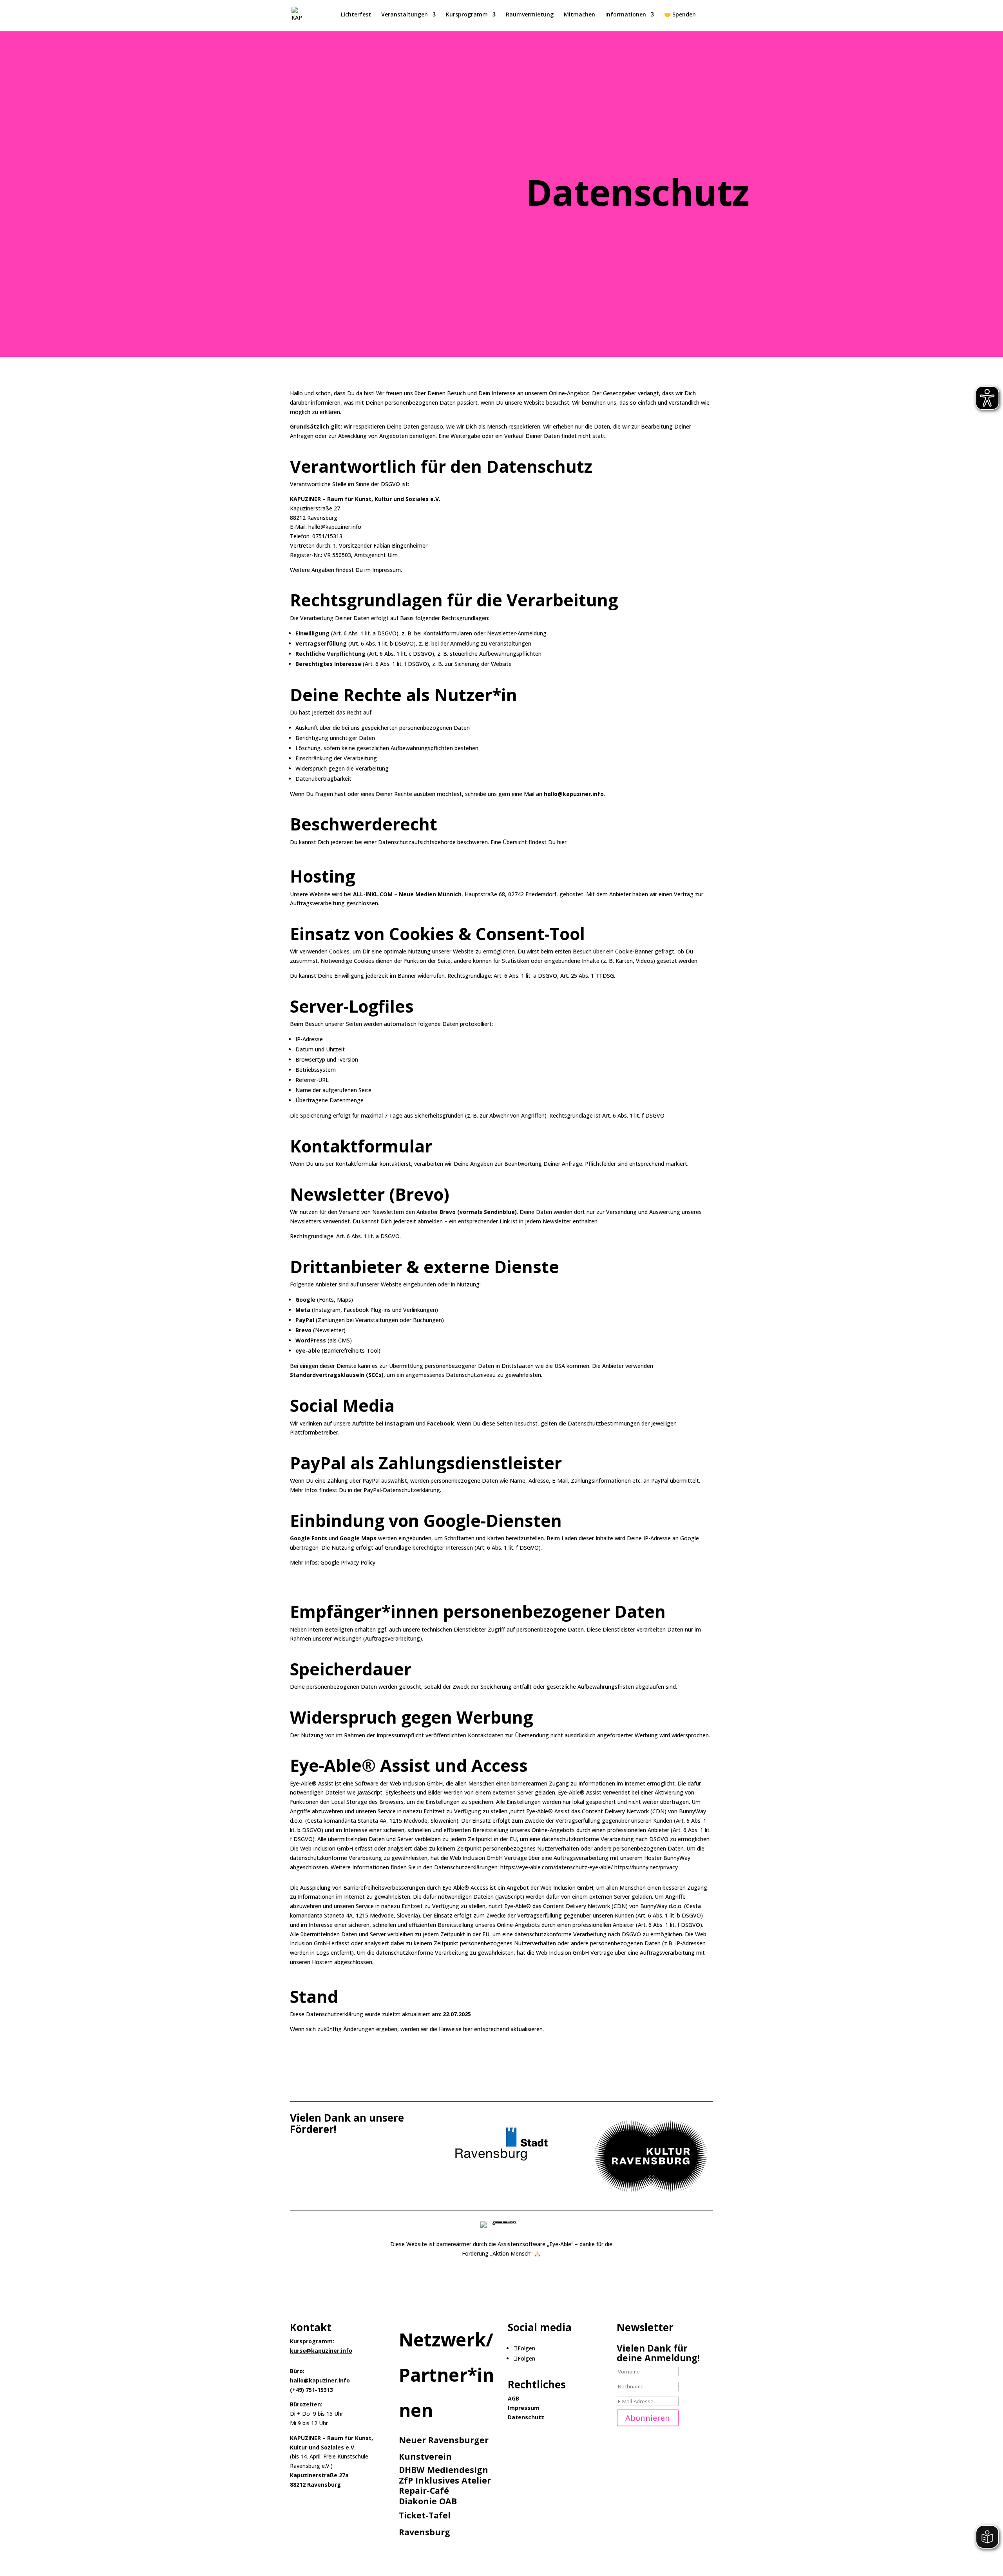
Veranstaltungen (405, 15)
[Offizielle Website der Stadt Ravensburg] (501, 2163)
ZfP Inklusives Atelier (445, 2480)
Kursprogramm (467, 15)
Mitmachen (579, 15)
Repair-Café (424, 2490)
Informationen (626, 15)
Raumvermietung (530, 15)
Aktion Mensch (511, 2253)
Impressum (524, 2408)
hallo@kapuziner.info (320, 2380)
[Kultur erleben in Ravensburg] (650, 2198)
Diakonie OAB (428, 2501)
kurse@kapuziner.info (321, 2351)
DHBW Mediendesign (444, 2470)
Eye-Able (560, 2244)
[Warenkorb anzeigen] (709, 15)
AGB (513, 2398)
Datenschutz (526, 2417)
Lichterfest (356, 15)
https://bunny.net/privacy (646, 1867)
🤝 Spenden (680, 15)
